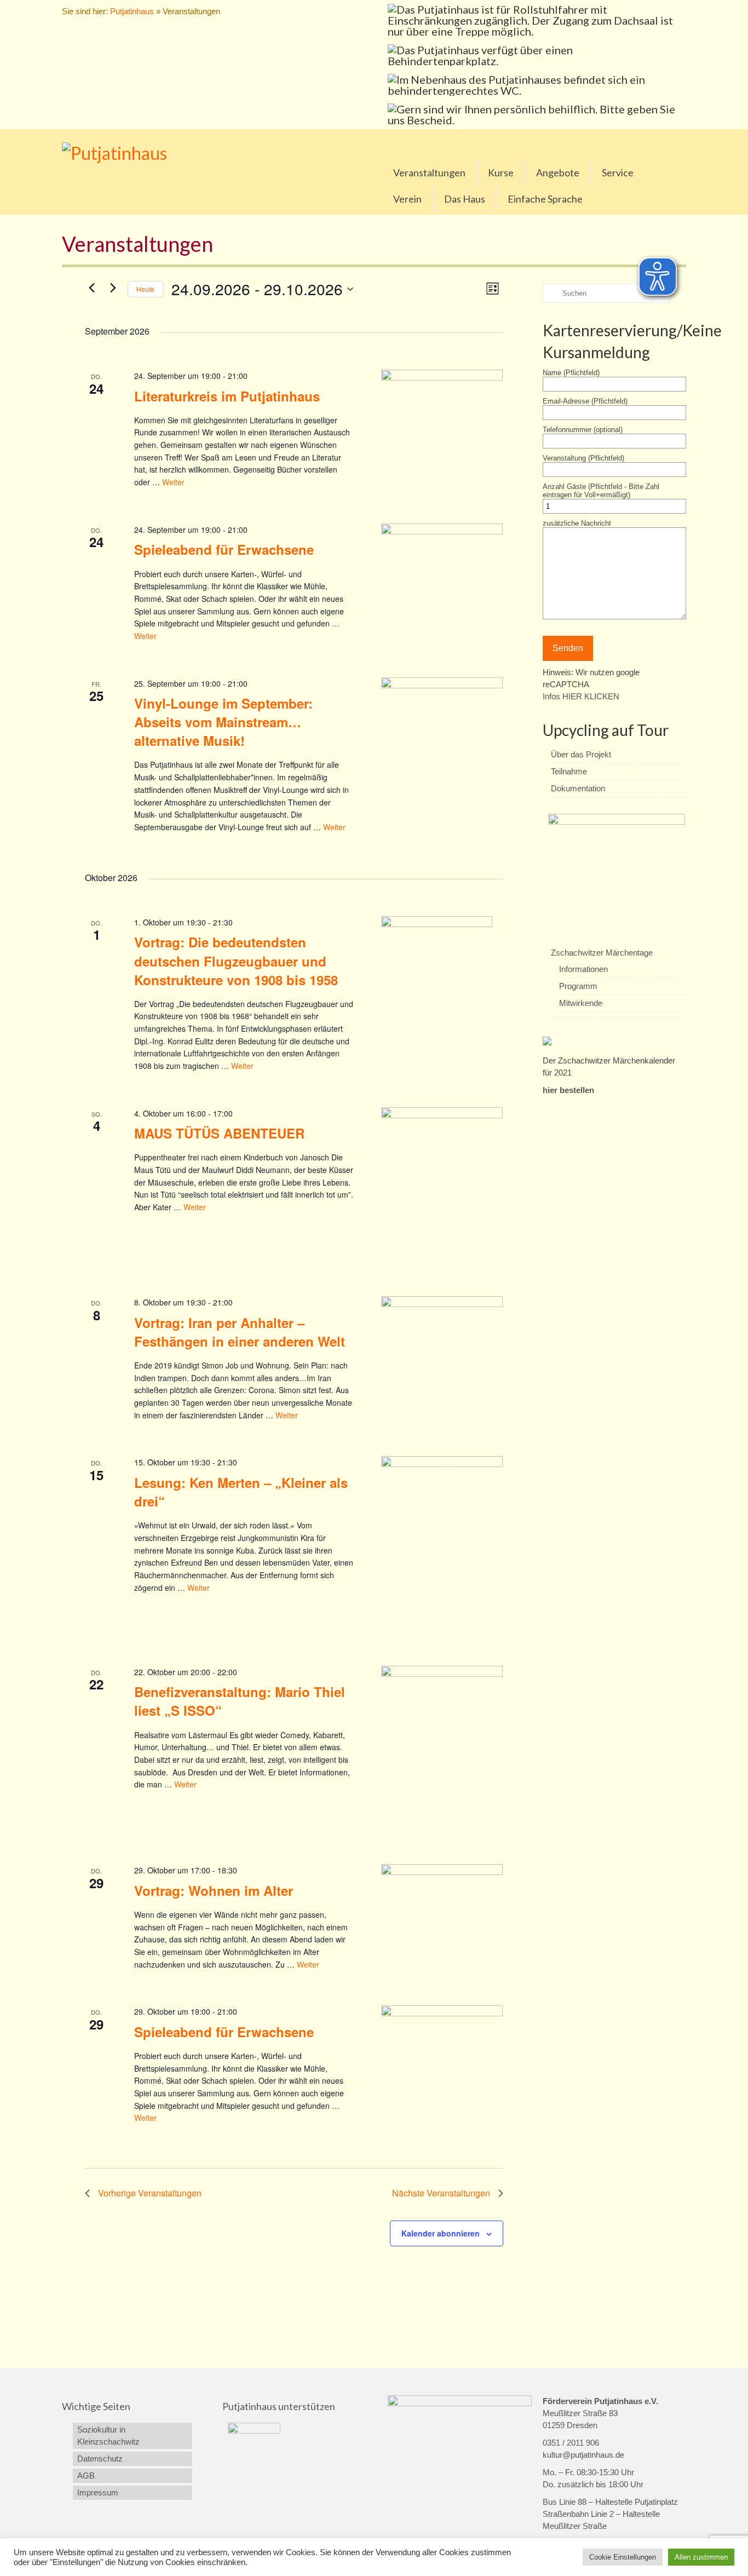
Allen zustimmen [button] (701, 2557)
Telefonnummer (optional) (583, 430)
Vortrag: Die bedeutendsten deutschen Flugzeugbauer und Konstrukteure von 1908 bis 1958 (236, 961)
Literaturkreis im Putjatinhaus (227, 396)
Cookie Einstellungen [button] (623, 2557)
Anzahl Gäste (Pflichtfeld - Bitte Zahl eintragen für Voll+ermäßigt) (601, 491)
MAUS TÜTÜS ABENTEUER (219, 1133)
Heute (145, 289)
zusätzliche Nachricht (577, 523)
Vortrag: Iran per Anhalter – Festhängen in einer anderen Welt (240, 1332)
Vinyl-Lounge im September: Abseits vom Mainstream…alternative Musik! (223, 722)
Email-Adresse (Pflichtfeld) (585, 401)
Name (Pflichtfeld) (571, 373)
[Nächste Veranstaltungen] (113, 287)
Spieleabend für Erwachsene (224, 549)
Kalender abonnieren (441, 2233)
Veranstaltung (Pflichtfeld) (583, 458)
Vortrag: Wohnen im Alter (214, 1890)
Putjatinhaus (132, 11)
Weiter (173, 482)
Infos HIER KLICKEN (581, 696)
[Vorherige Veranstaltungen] (91, 287)
